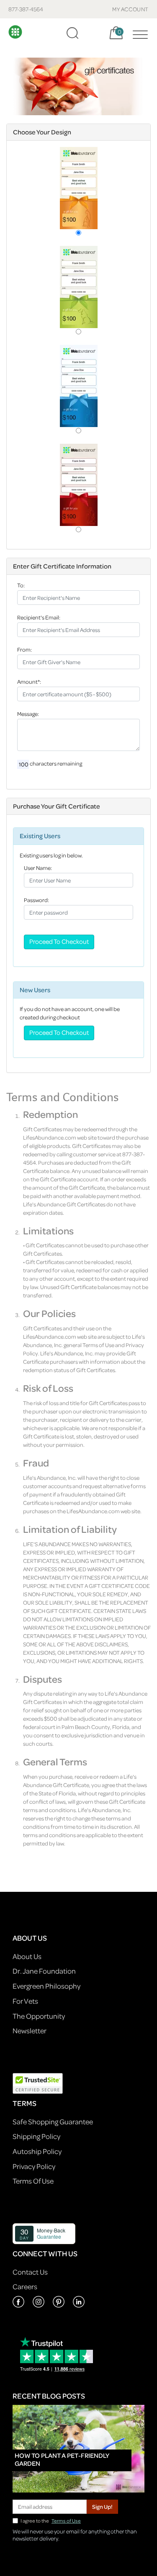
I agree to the (51, 2521)
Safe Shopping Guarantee (53, 2122)
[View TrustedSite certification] (38, 2082)
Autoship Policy (37, 2151)
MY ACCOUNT (130, 9)
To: (21, 585)
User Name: (38, 868)
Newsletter (30, 2031)
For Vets (25, 2001)
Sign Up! (102, 2506)
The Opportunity (39, 2016)
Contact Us (30, 2272)
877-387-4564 (26, 9)
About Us (27, 1956)
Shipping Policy (36, 2136)
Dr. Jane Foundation (44, 1971)
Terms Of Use (33, 2181)
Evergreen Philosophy (46, 1986)
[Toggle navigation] (138, 33)
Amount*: (29, 681)
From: (24, 649)
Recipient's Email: (39, 617)
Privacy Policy (34, 2166)
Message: (28, 714)
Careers (25, 2287)
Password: (36, 900)
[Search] (72, 33)
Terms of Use (66, 2521)
